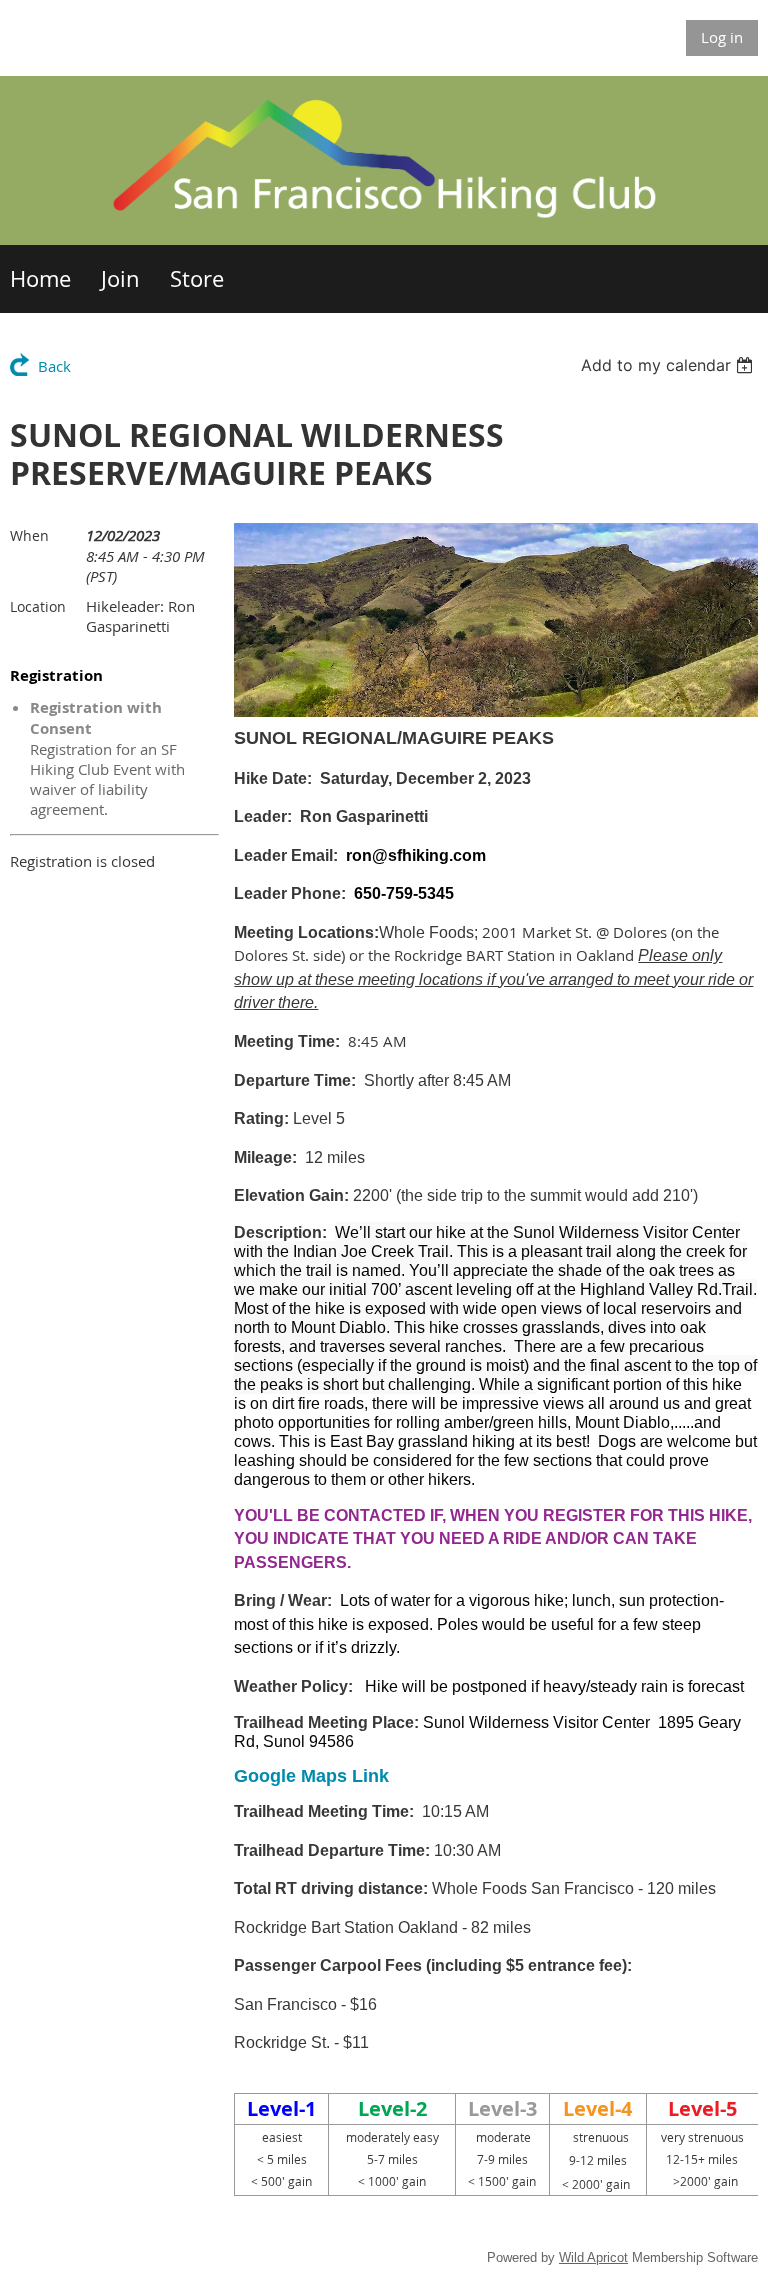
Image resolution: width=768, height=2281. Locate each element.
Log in (722, 37)
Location (38, 606)
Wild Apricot (593, 2257)
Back (54, 366)
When (29, 535)
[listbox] (669, 365)
